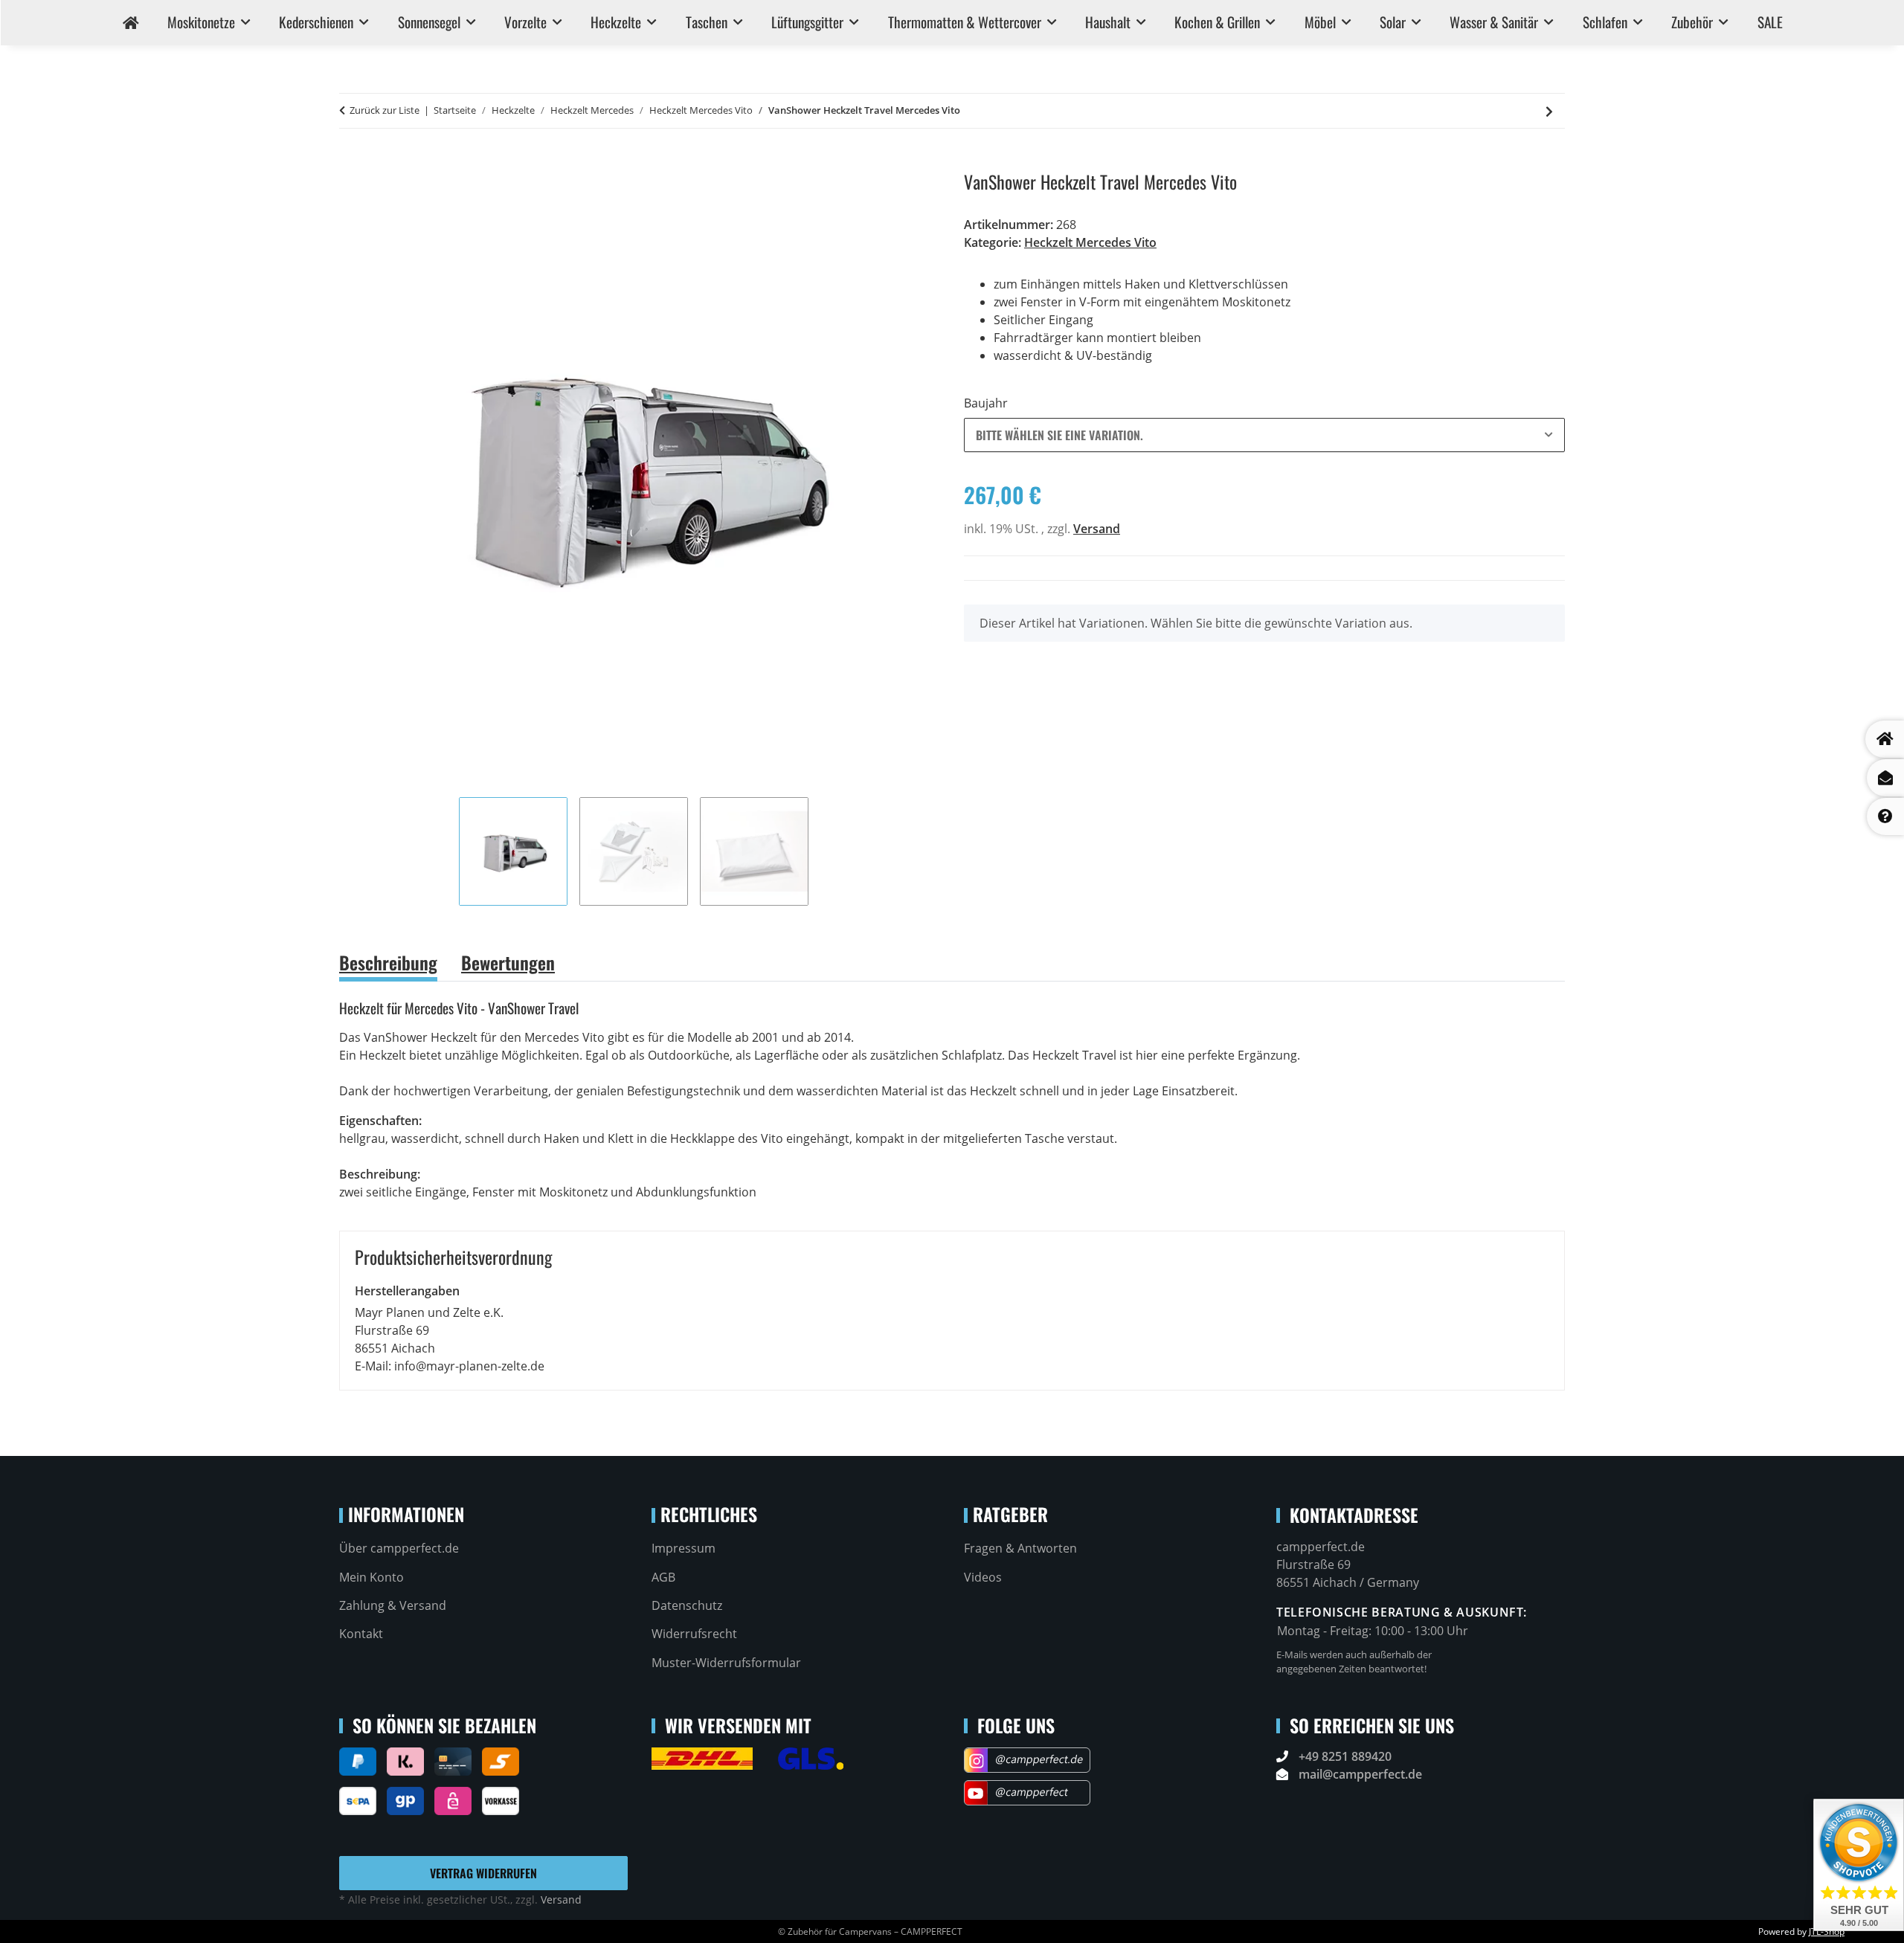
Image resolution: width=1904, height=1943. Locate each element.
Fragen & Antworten (1020, 1548)
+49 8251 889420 (1345, 1756)
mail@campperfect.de (1360, 1774)
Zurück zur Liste (385, 110)
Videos (983, 1577)
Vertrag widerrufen (483, 1873)
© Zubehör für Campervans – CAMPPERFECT (870, 1931)
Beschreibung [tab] (388, 962)
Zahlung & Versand (393, 1605)
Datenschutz (687, 1605)
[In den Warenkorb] (351, 163)
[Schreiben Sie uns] (1885, 778)
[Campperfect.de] (130, 23)
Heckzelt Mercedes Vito (1090, 242)
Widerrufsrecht (694, 1634)
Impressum (684, 1548)
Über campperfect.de (399, 1548)
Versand (1097, 529)
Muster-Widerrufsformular (726, 1663)
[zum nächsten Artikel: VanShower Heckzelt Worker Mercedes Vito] (1549, 111)
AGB (663, 1577)
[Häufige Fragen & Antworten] (1885, 816)
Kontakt (361, 1634)
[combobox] (1264, 435)
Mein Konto (372, 1577)
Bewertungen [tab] (508, 962)
